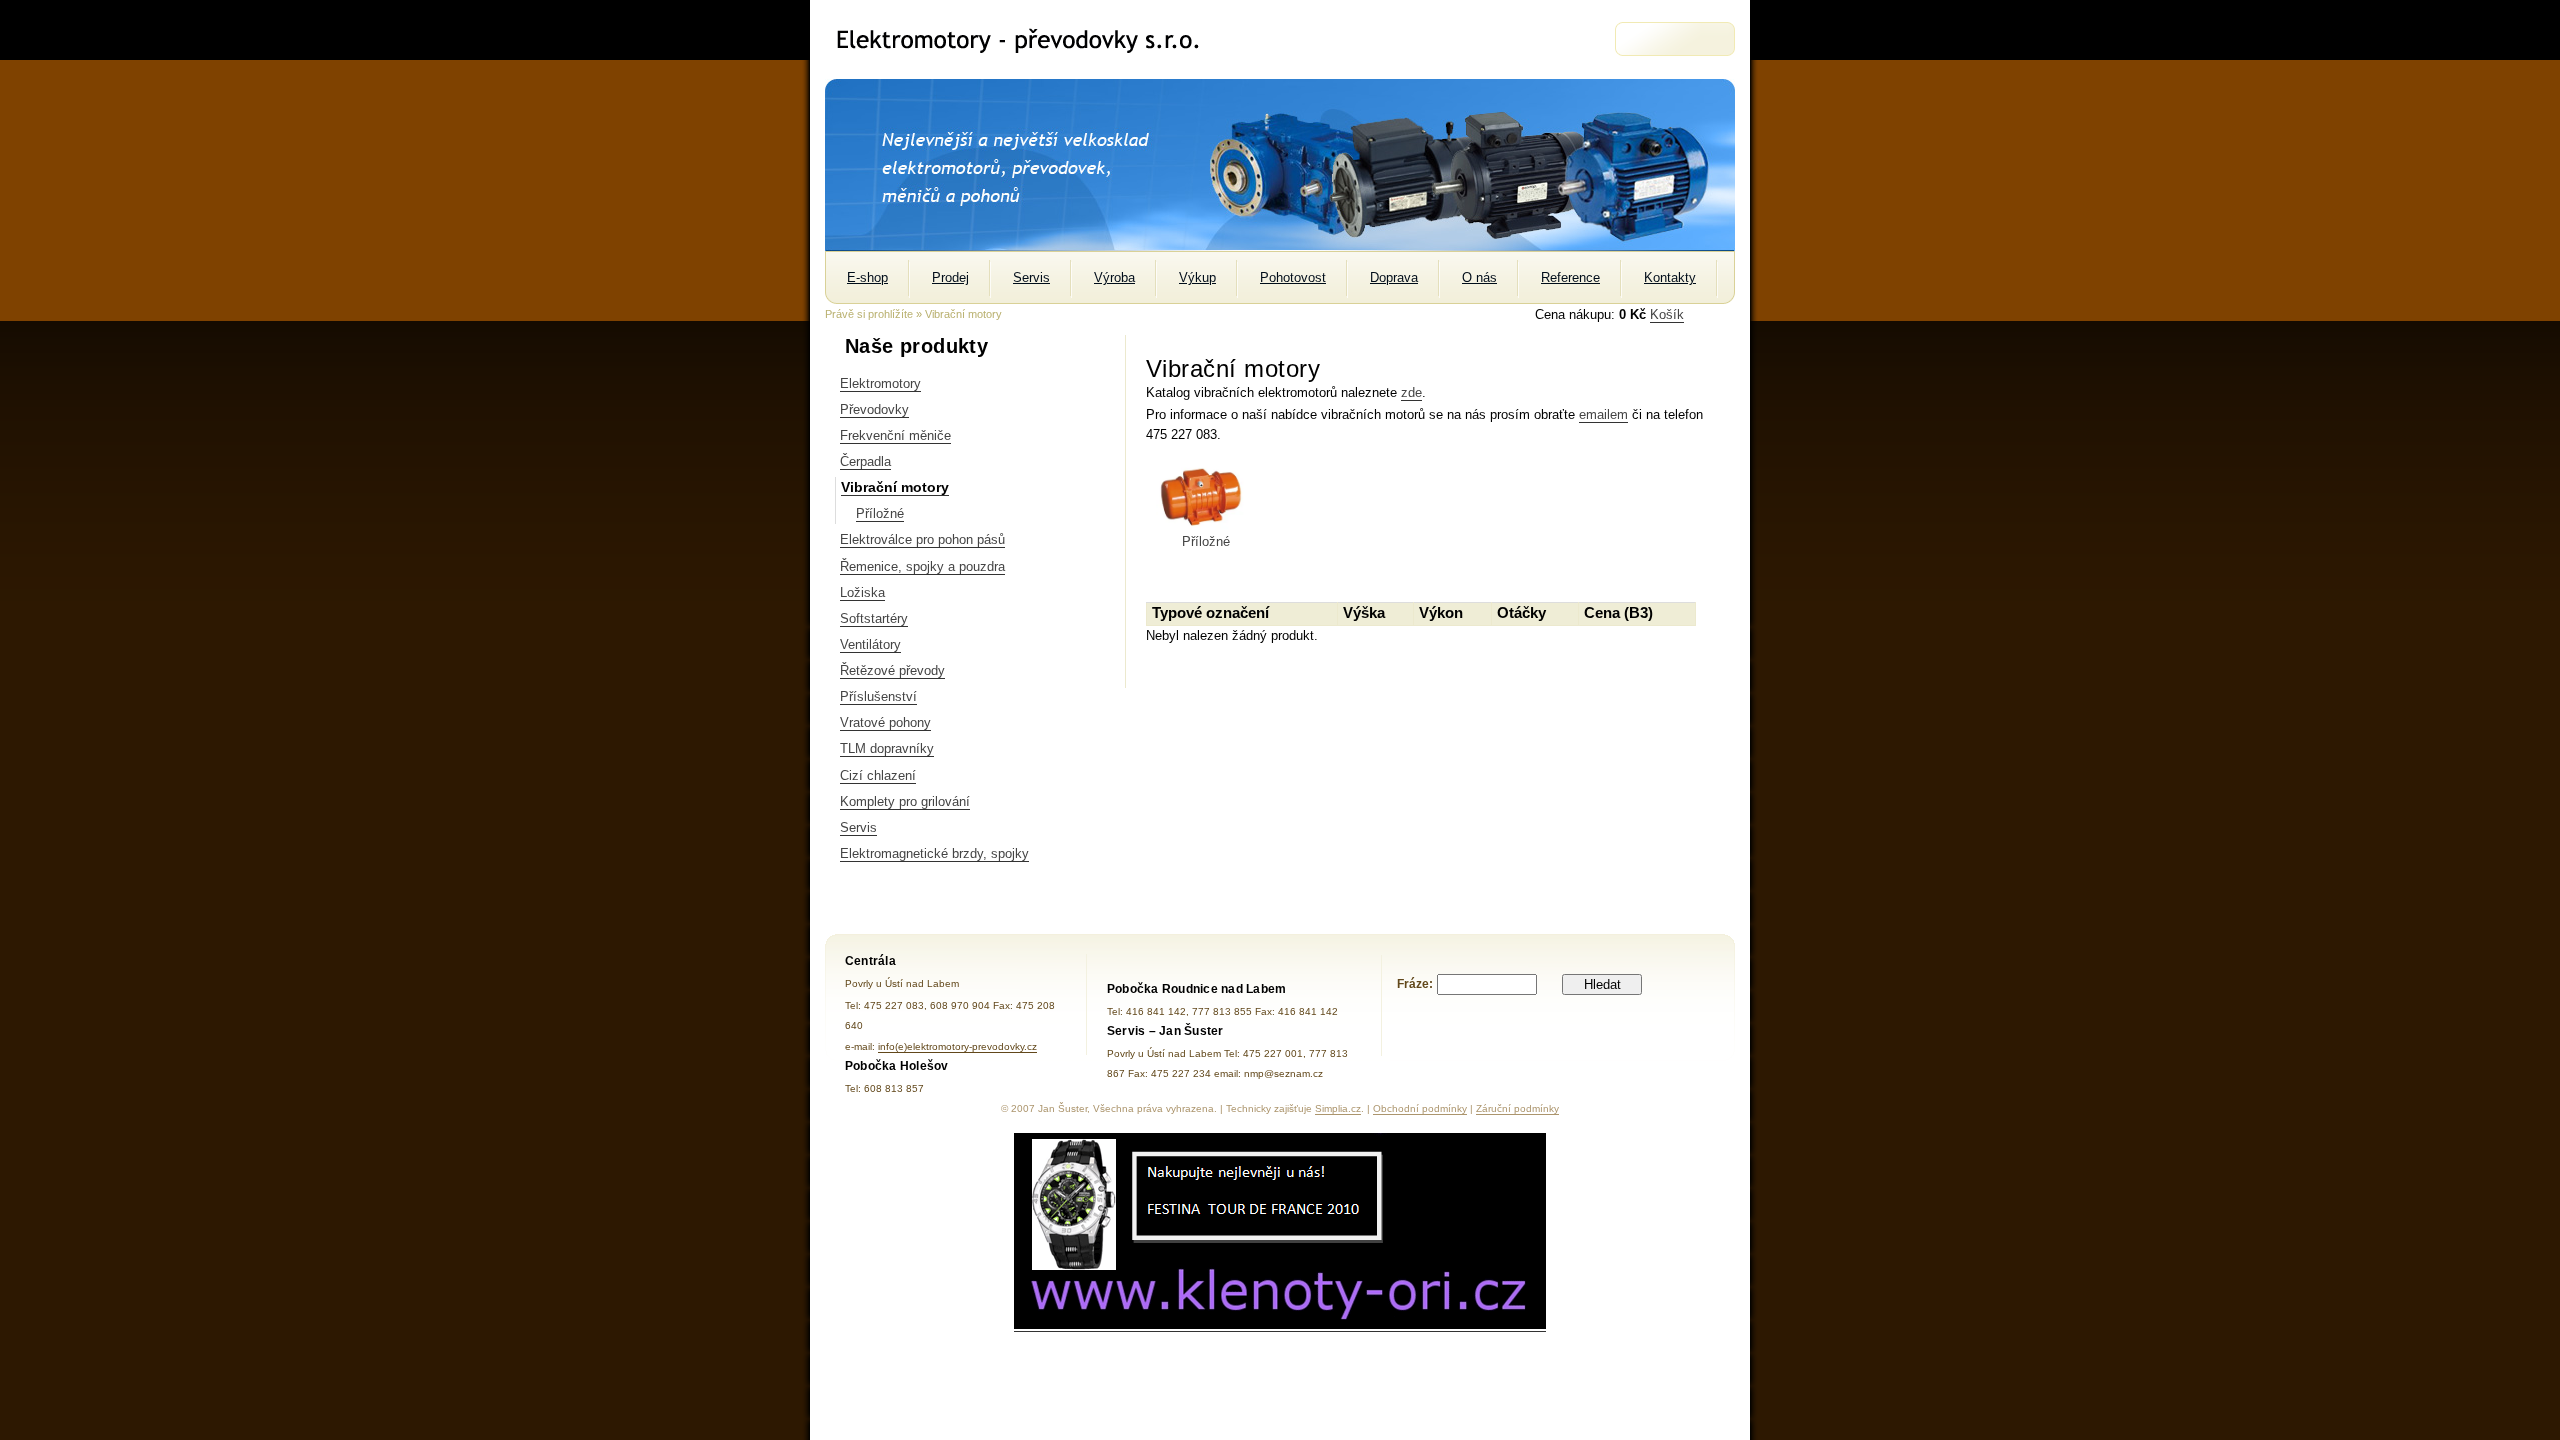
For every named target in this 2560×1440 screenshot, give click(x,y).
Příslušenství (878, 696)
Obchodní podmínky (1420, 1108)
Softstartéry (874, 618)
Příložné (880, 513)
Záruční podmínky (1517, 1108)
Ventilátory (870, 644)
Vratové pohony (885, 722)
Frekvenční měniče (895, 435)
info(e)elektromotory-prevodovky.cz (957, 1046)
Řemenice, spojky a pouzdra (922, 566)
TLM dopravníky (887, 748)
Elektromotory (880, 383)
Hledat (1602, 984)
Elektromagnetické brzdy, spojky (934, 853)
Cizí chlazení (878, 775)
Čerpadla (865, 461)
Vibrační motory (895, 487)
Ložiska (862, 592)
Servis (858, 827)
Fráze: (1415, 984)
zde (1411, 392)
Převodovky (874, 409)
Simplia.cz (1338, 1108)
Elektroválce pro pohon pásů (922, 539)
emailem (1603, 414)
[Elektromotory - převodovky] (1026, 39)
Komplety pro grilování (905, 801)
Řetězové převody (892, 670)
